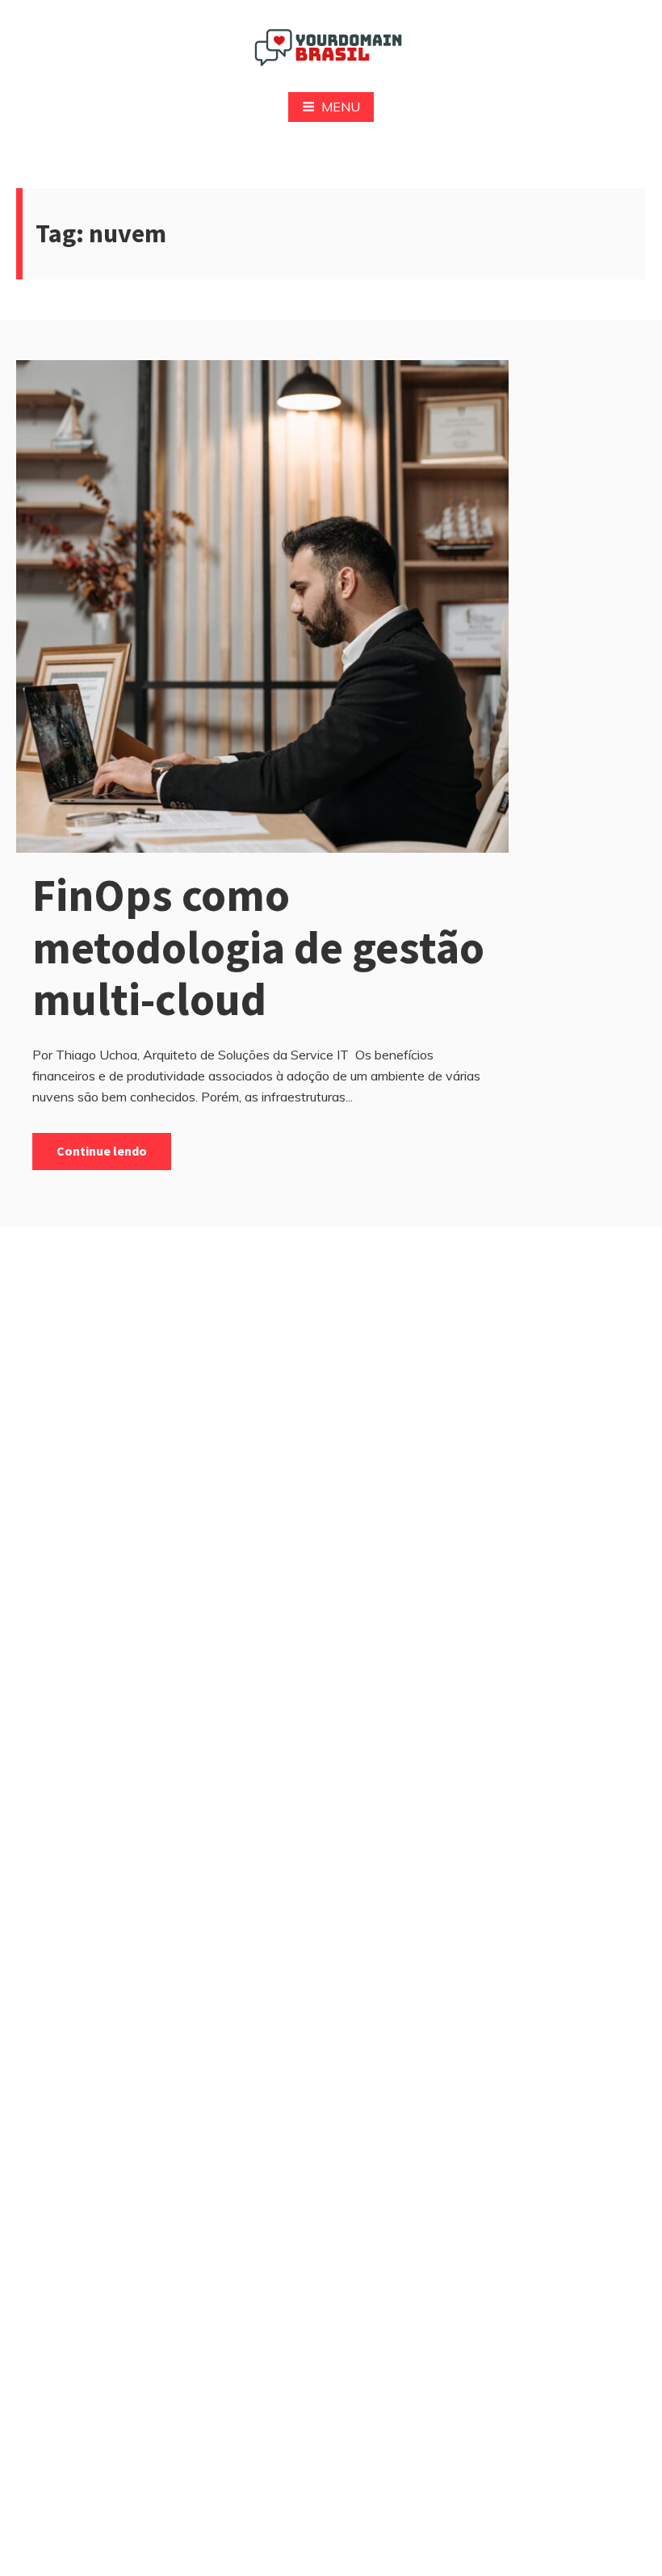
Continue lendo (102, 1151)
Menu (341, 107)
